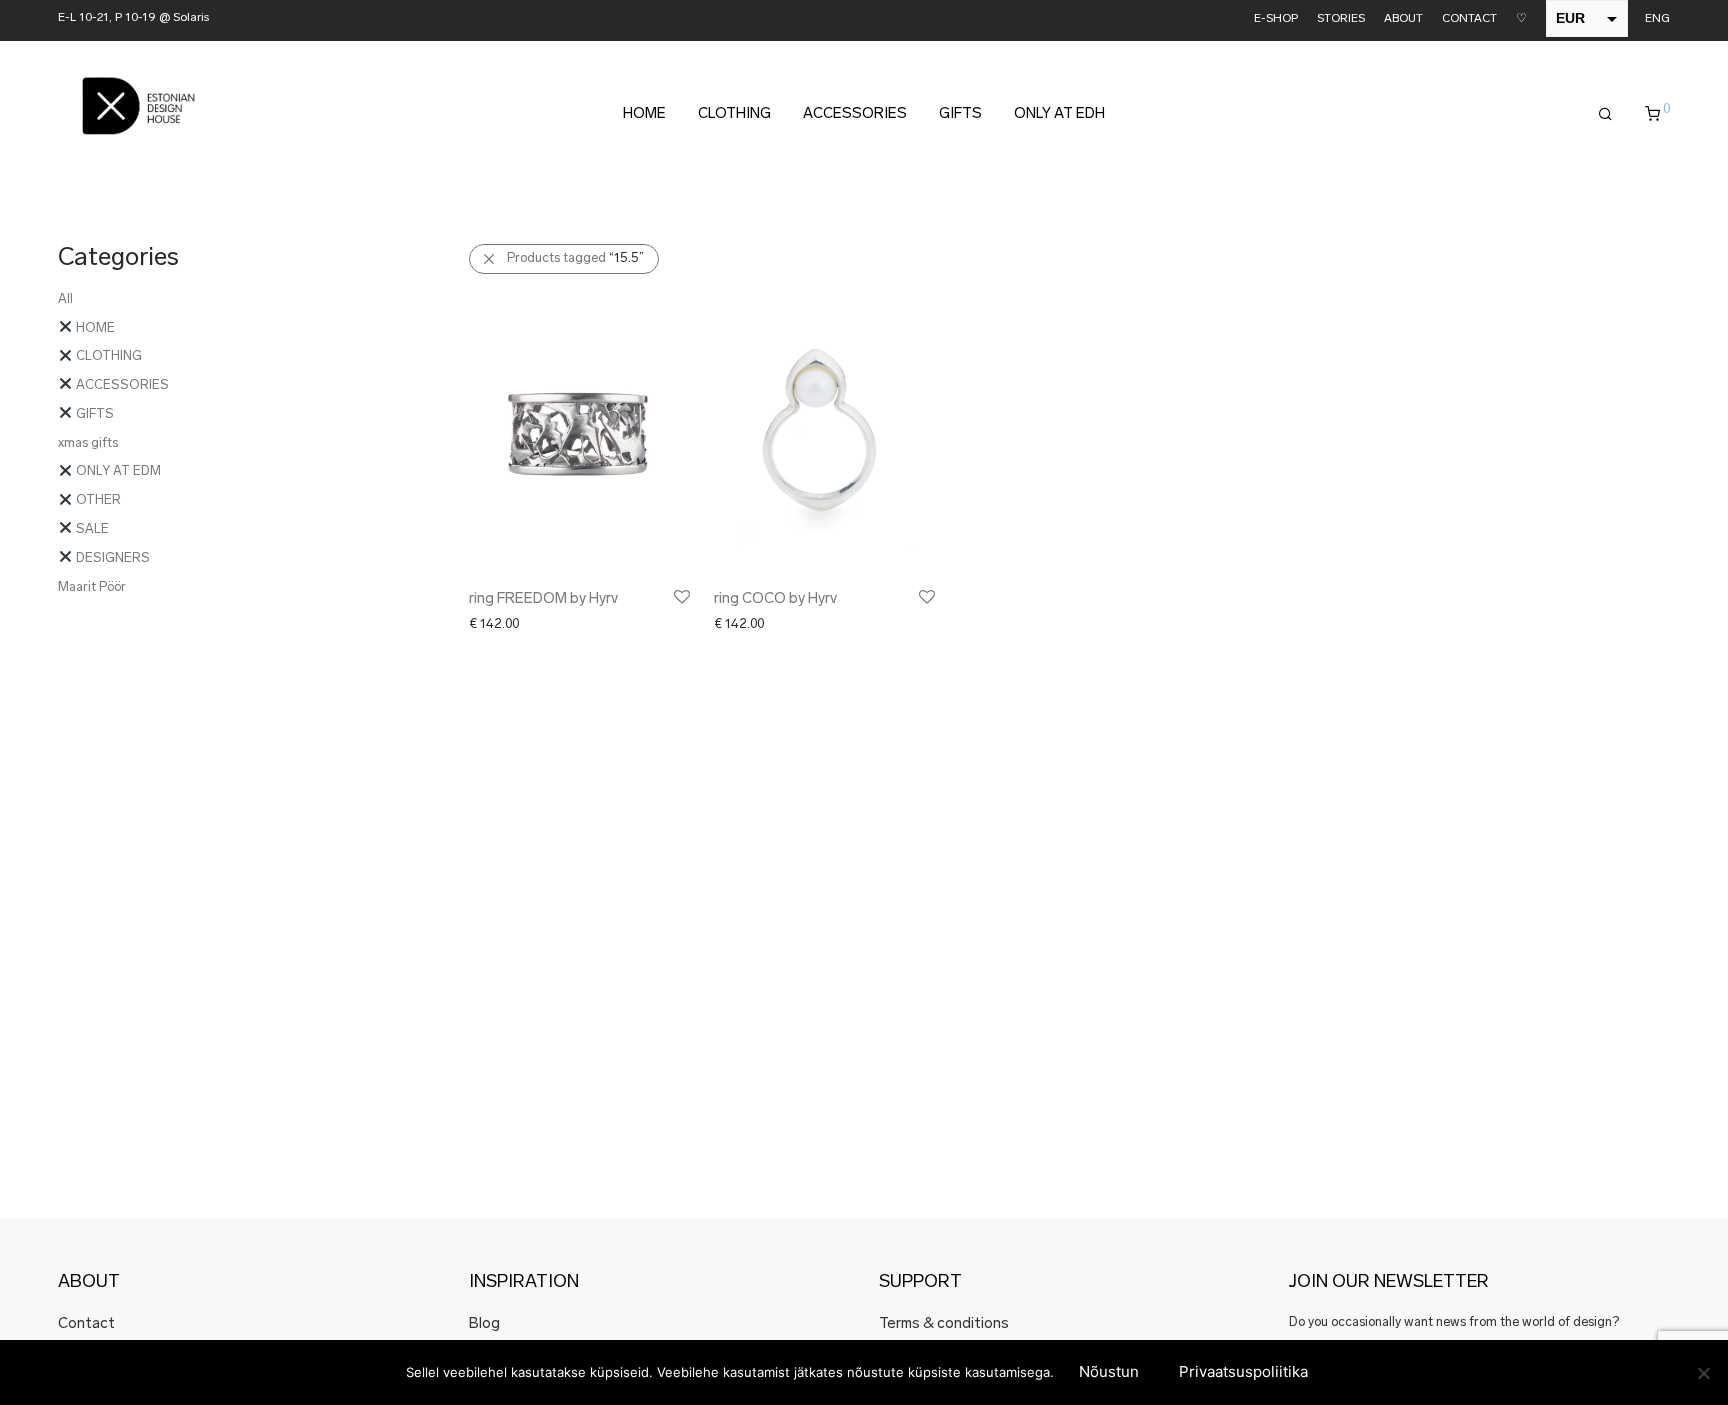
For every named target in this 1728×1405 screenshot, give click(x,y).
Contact (86, 1324)
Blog (484, 1324)
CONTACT (1469, 19)
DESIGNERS (111, 558)
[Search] (1605, 115)
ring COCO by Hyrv (775, 599)
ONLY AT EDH (1059, 114)
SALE (91, 529)
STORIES (1341, 19)
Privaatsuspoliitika (1243, 1371)
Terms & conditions (944, 1324)
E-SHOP (1276, 19)
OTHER (97, 500)
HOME (644, 114)
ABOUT (1403, 19)
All (65, 299)
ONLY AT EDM (117, 471)
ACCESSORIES (855, 114)
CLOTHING (734, 114)
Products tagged (575, 258)
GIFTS (960, 114)
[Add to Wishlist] (680, 597)
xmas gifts (88, 443)
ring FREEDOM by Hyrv (543, 599)
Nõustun (1109, 1371)
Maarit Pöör (92, 587)
